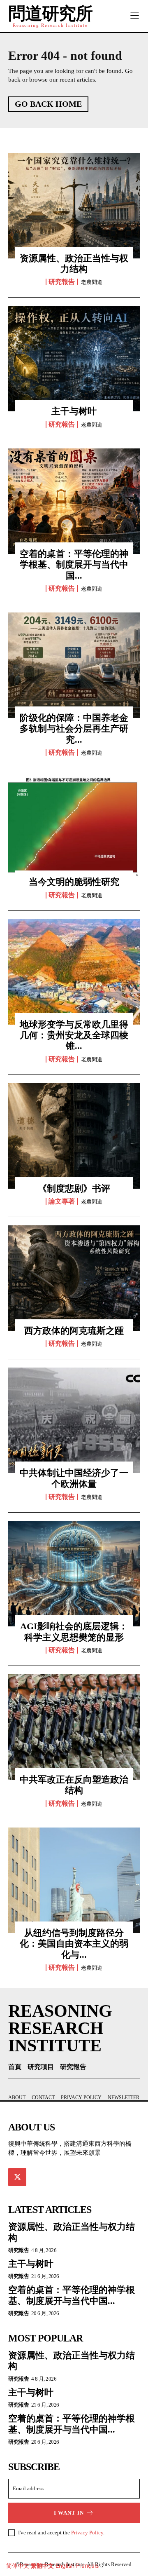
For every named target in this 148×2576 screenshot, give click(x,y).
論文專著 (62, 1201)
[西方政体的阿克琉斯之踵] (74, 1278)
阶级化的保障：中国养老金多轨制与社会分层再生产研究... (74, 729)
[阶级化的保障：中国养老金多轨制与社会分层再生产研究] (74, 665)
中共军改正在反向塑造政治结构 (74, 1785)
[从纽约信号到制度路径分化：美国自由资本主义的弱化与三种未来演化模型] (74, 1880)
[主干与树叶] (74, 359)
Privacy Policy (87, 2533)
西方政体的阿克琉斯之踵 (74, 1331)
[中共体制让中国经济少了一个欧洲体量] (74, 1420)
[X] (17, 2177)
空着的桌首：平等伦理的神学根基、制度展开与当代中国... (74, 565)
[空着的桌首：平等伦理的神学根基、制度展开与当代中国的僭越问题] (74, 501)
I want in (69, 2513)
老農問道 (92, 282)
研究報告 (62, 282)
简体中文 (18, 2565)
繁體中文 (42, 2565)
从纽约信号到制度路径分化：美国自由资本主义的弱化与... (74, 1944)
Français (87, 2565)
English (65, 2565)
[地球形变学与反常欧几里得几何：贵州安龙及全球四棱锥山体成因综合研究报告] (74, 972)
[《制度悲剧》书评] (74, 1136)
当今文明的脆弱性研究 (74, 882)
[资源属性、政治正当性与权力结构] (74, 206)
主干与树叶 (74, 411)
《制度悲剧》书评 (74, 1188)
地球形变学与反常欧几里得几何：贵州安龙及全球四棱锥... (74, 1035)
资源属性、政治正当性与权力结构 (74, 264)
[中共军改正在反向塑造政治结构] (74, 1727)
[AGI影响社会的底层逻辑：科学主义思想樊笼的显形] (74, 1574)
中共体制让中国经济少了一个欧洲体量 (74, 1478)
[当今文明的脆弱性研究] (74, 829)
